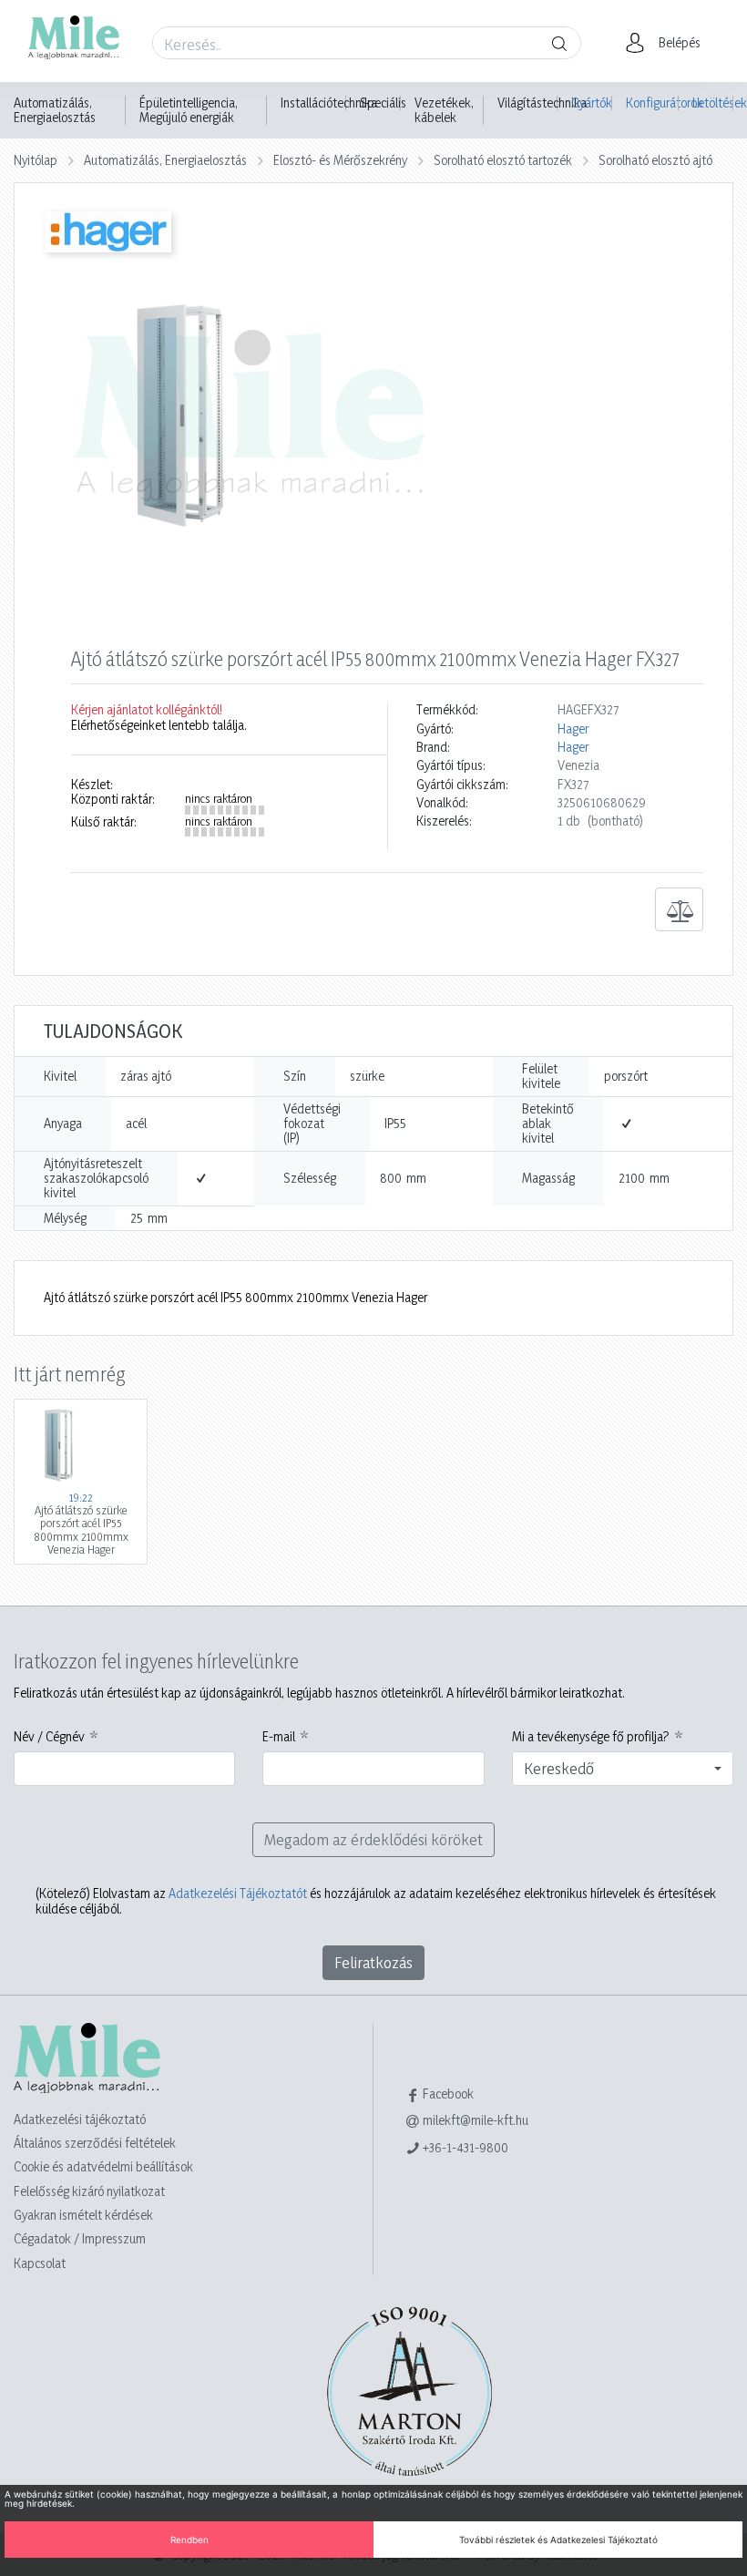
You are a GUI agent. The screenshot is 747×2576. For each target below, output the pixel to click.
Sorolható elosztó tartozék (503, 160)
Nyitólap (36, 160)
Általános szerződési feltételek (95, 2143)
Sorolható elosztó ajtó (655, 160)
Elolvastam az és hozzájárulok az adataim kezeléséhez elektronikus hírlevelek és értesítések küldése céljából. (376, 1901)
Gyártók (592, 103)
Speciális (383, 103)
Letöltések (713, 103)
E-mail (279, 1737)
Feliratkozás (373, 1962)
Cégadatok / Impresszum (80, 2238)
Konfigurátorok (652, 103)
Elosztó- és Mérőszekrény (340, 160)
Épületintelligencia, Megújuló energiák (189, 110)
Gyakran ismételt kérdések (83, 2215)
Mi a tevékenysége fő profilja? (591, 1737)
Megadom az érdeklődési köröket (373, 1839)
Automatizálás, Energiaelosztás (55, 110)
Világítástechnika (542, 103)
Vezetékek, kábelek (444, 110)
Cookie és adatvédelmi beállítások (103, 2166)
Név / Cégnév (49, 1737)
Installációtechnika (329, 103)
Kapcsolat (40, 2263)
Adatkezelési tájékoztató (80, 2119)
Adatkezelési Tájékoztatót (238, 1893)
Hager (573, 729)
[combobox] (623, 1769)
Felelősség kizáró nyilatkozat (89, 2191)
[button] (668, 43)
